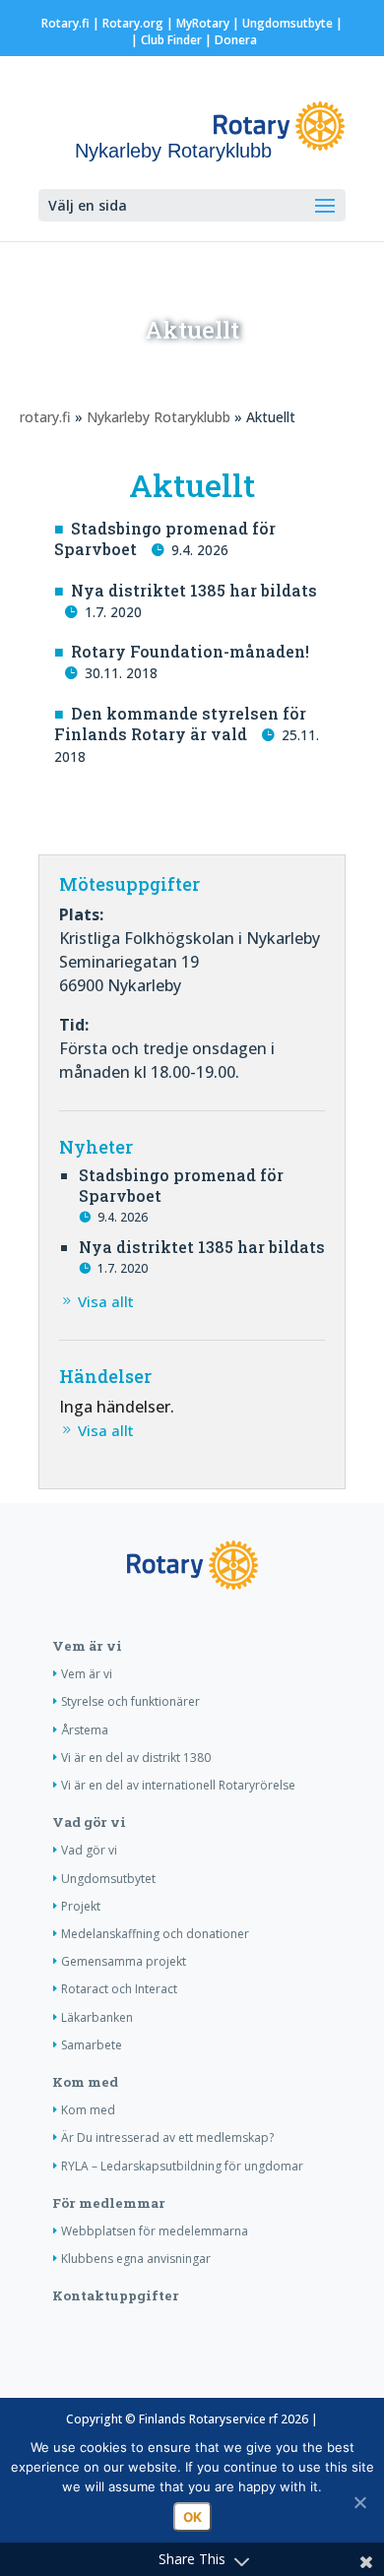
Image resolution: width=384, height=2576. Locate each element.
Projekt (81, 1906)
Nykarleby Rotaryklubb (159, 417)
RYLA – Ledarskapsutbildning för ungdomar (182, 2166)
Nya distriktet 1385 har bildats (194, 590)
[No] (359, 2502)
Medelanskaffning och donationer (155, 1934)
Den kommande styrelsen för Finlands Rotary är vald (180, 723)
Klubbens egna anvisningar (136, 2259)
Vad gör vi (89, 1822)
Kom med (85, 2082)
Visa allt (106, 1301)
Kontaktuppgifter (116, 2295)
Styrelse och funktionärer (130, 1701)
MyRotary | (209, 23)
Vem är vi (87, 1646)
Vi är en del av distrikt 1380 (136, 1758)
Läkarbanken (97, 2017)
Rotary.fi (65, 23)
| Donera (229, 40)
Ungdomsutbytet (108, 1879)
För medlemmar (109, 2203)
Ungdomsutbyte (288, 23)
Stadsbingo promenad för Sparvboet (165, 538)
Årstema (85, 1730)
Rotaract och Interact (119, 1989)
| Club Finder (165, 40)
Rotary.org (133, 23)
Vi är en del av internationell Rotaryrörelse (178, 1785)
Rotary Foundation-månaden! (190, 651)
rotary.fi (45, 417)
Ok (192, 2517)
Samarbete (92, 2045)
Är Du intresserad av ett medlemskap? (167, 2137)
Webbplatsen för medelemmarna (155, 2231)
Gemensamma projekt (124, 1961)
